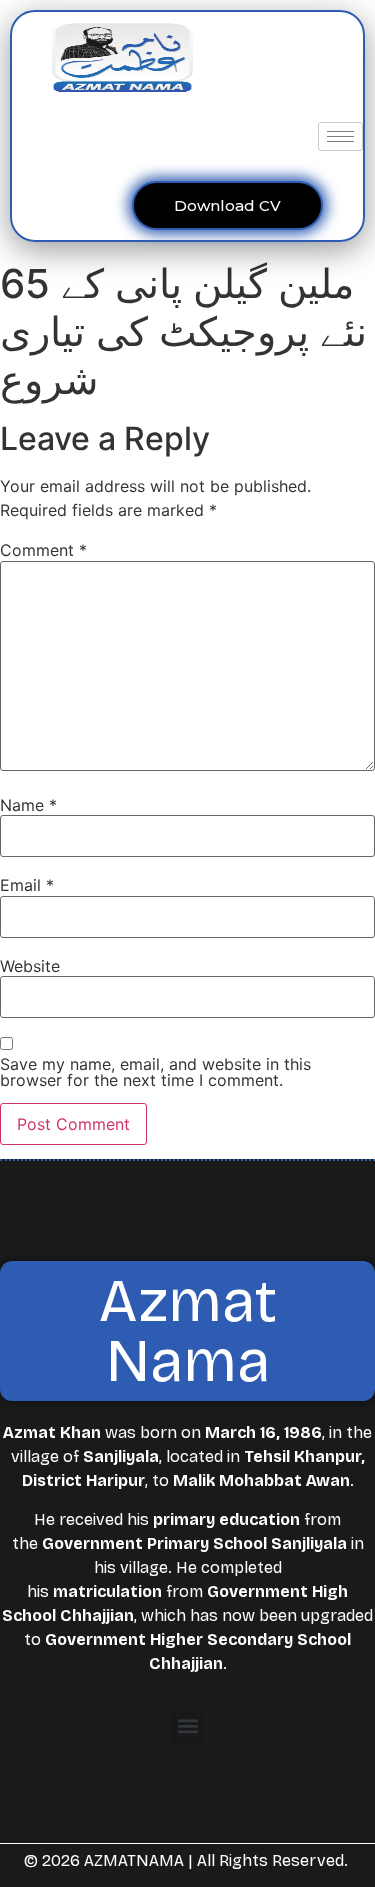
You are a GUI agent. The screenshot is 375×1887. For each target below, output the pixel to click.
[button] (187, 1726)
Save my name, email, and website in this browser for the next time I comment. (155, 1072)
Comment (43, 550)
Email (27, 885)
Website (30, 966)
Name (28, 805)
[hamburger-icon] (340, 136)
